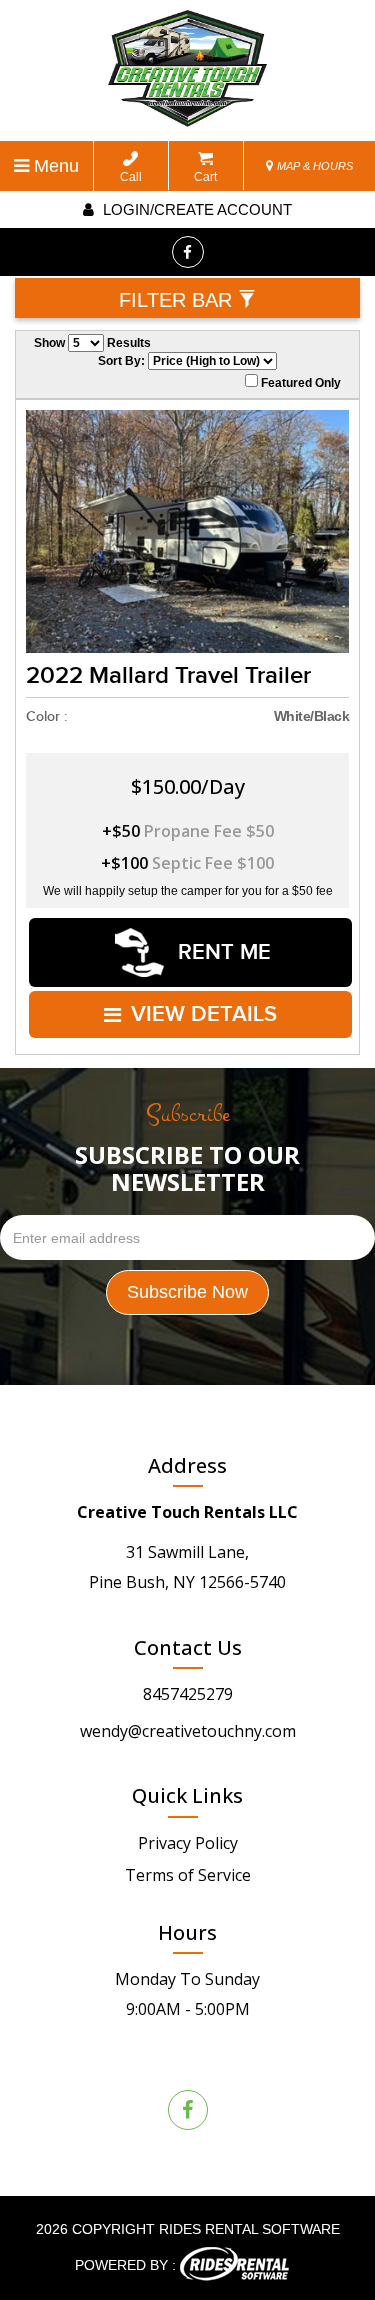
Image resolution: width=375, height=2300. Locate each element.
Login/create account (195, 209)
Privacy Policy (188, 1843)
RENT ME (221, 952)
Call (131, 177)
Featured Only (299, 383)
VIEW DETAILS (204, 1014)
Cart (205, 177)
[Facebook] (188, 252)
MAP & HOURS (313, 166)
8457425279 (188, 1694)
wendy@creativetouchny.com (188, 1731)
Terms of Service (188, 1875)
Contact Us (188, 1647)
